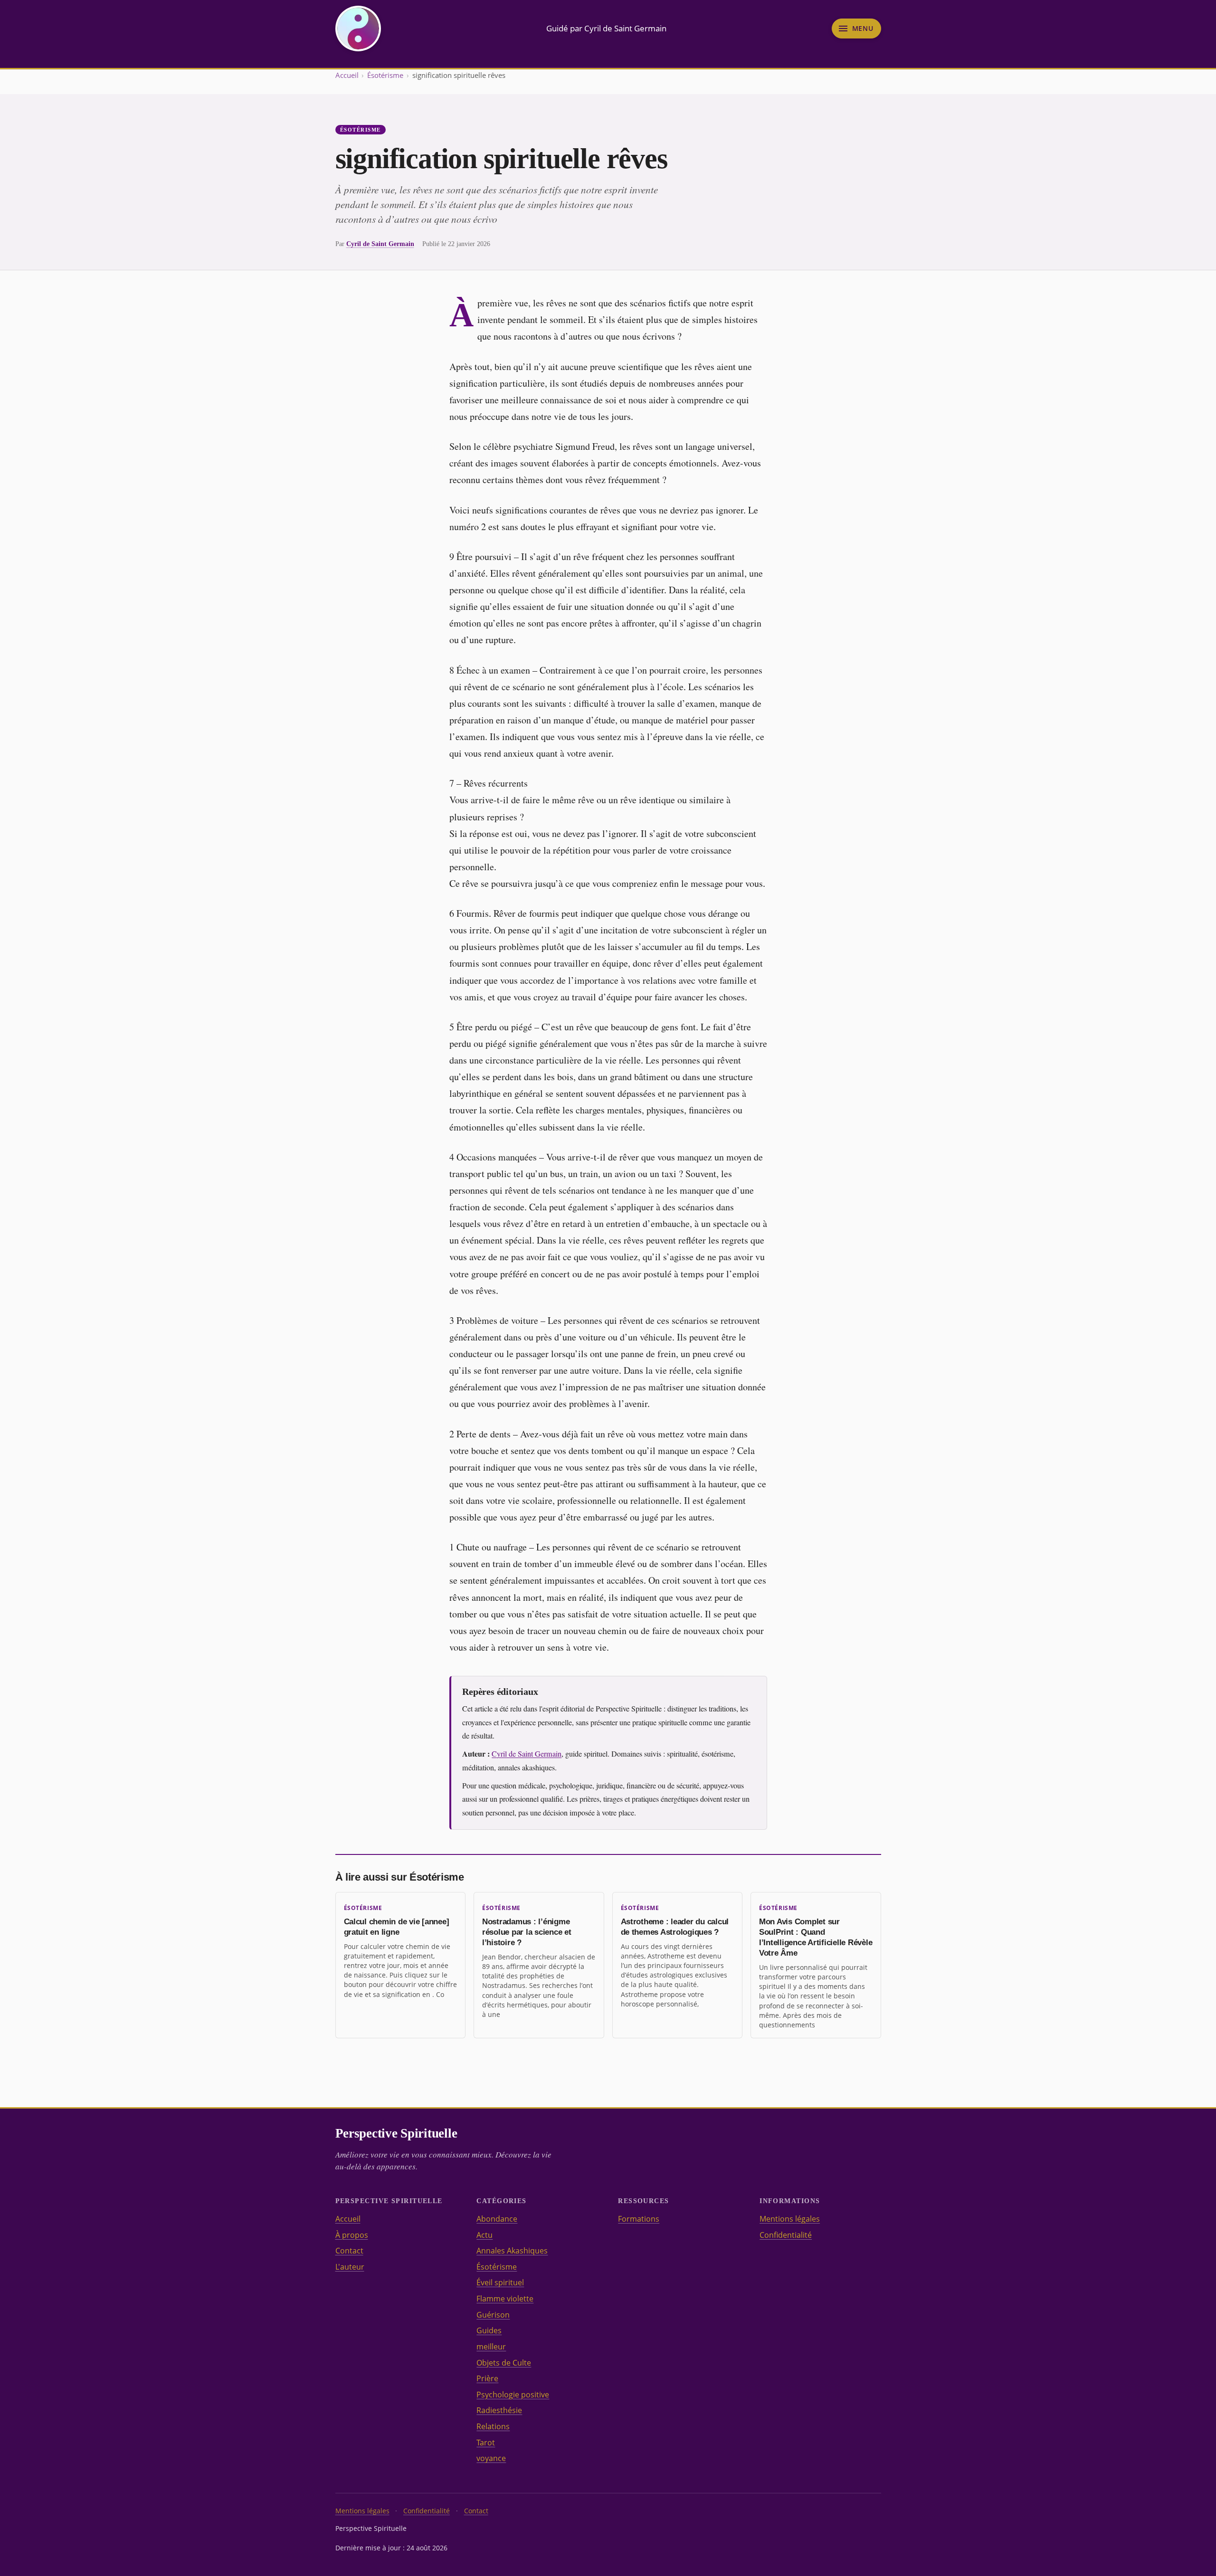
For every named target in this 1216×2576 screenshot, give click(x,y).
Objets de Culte (504, 2363)
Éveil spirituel (500, 2282)
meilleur (491, 2347)
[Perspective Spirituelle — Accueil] (358, 29)
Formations (639, 2219)
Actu (484, 2235)
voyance (491, 2458)
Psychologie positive (513, 2395)
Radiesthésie (499, 2410)
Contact (349, 2251)
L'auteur (350, 2267)
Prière (487, 2378)
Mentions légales (790, 2219)
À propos (352, 2235)
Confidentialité (786, 2235)
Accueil (347, 75)
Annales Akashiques (512, 2251)
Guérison (493, 2315)
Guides (489, 2330)
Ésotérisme (385, 75)
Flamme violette (505, 2299)
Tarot (486, 2443)
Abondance (497, 2219)
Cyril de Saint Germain (380, 244)
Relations (493, 2426)
